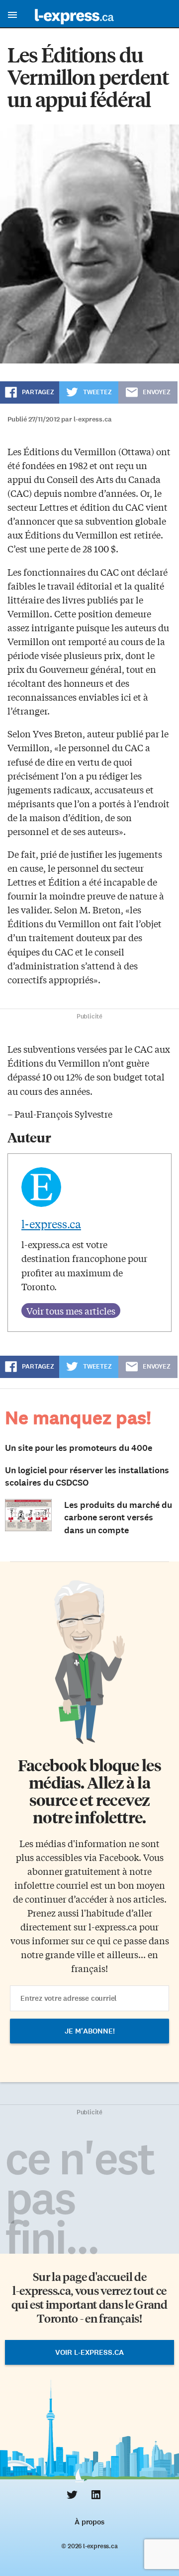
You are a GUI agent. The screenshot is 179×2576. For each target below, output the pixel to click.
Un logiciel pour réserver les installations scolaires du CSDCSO (87, 1476)
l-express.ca (51, 1224)
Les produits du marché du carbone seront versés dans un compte (118, 1517)
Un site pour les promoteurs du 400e (79, 1448)
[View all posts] (71, 1311)
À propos (89, 2522)
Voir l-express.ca (89, 2352)
